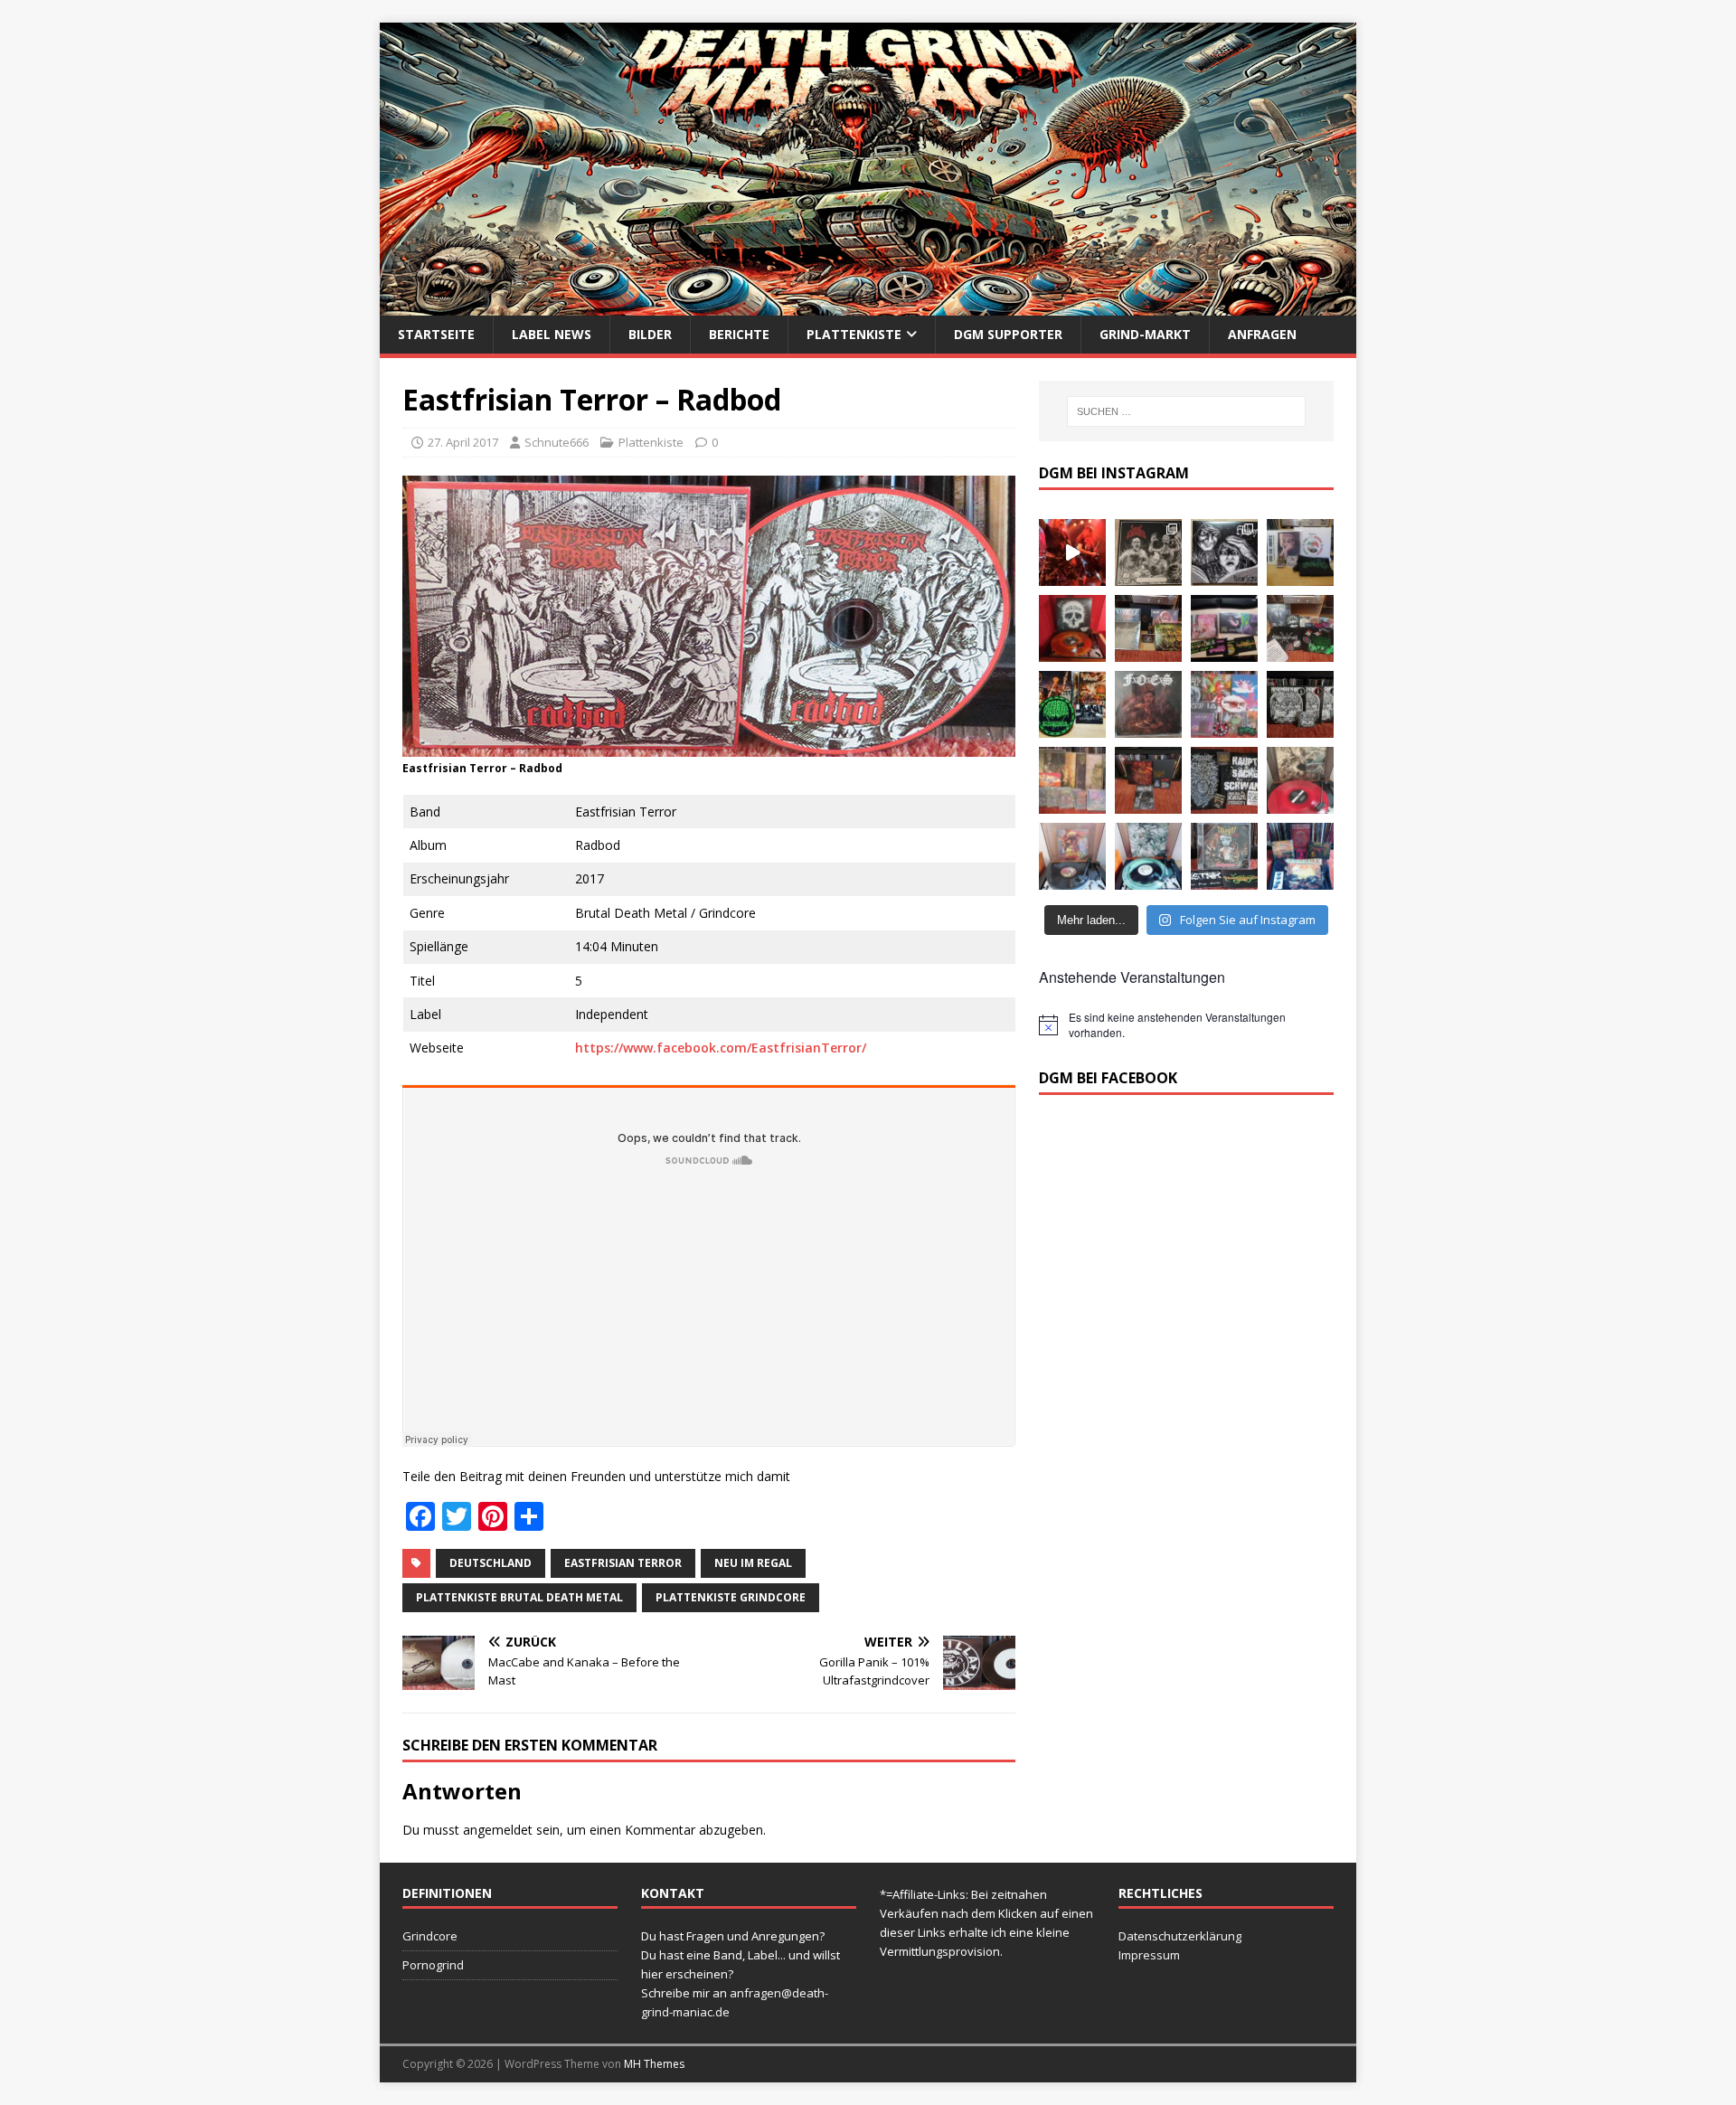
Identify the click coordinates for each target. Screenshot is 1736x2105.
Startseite (436, 334)
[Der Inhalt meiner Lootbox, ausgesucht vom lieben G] (1148, 780)
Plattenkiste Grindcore (731, 1597)
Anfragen (1262, 334)
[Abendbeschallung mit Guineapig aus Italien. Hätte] (1148, 856)
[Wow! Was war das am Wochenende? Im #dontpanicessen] (1072, 628)
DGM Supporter (1008, 334)
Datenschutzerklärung (1180, 1936)
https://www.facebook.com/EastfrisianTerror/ (721, 1048)
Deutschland (491, 1563)
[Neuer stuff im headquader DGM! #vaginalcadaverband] (1224, 628)
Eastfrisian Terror (623, 1563)
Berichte (739, 334)
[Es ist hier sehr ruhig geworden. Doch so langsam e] (1072, 780)
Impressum (1149, 1955)
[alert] (1186, 1025)
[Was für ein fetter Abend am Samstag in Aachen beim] (1300, 628)
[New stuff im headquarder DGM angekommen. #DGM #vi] (1224, 704)
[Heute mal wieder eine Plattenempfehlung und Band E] (1300, 552)
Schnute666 (557, 442)
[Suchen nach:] (1186, 411)
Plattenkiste (854, 334)
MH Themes (654, 2064)
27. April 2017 (463, 442)
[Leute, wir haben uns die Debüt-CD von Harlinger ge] (1224, 552)
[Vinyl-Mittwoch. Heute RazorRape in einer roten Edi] (1300, 780)
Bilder (650, 334)
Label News (552, 334)
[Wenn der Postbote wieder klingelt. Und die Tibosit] (1224, 856)
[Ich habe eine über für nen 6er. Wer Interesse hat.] (1148, 704)
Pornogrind (433, 1965)
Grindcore (430, 1936)
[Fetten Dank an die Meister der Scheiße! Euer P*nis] (1224, 780)
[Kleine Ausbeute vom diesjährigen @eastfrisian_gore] (1072, 704)
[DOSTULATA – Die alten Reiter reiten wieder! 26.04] (1072, 552)
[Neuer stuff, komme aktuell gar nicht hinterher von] (1148, 628)
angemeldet (498, 1830)
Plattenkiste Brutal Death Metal (519, 1597)
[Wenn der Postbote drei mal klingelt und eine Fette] (1300, 856)
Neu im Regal (753, 1563)
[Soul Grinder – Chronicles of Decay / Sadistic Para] (1148, 552)
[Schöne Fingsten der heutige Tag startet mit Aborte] (1072, 856)
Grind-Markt (1145, 334)
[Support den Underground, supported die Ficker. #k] (1300, 704)
